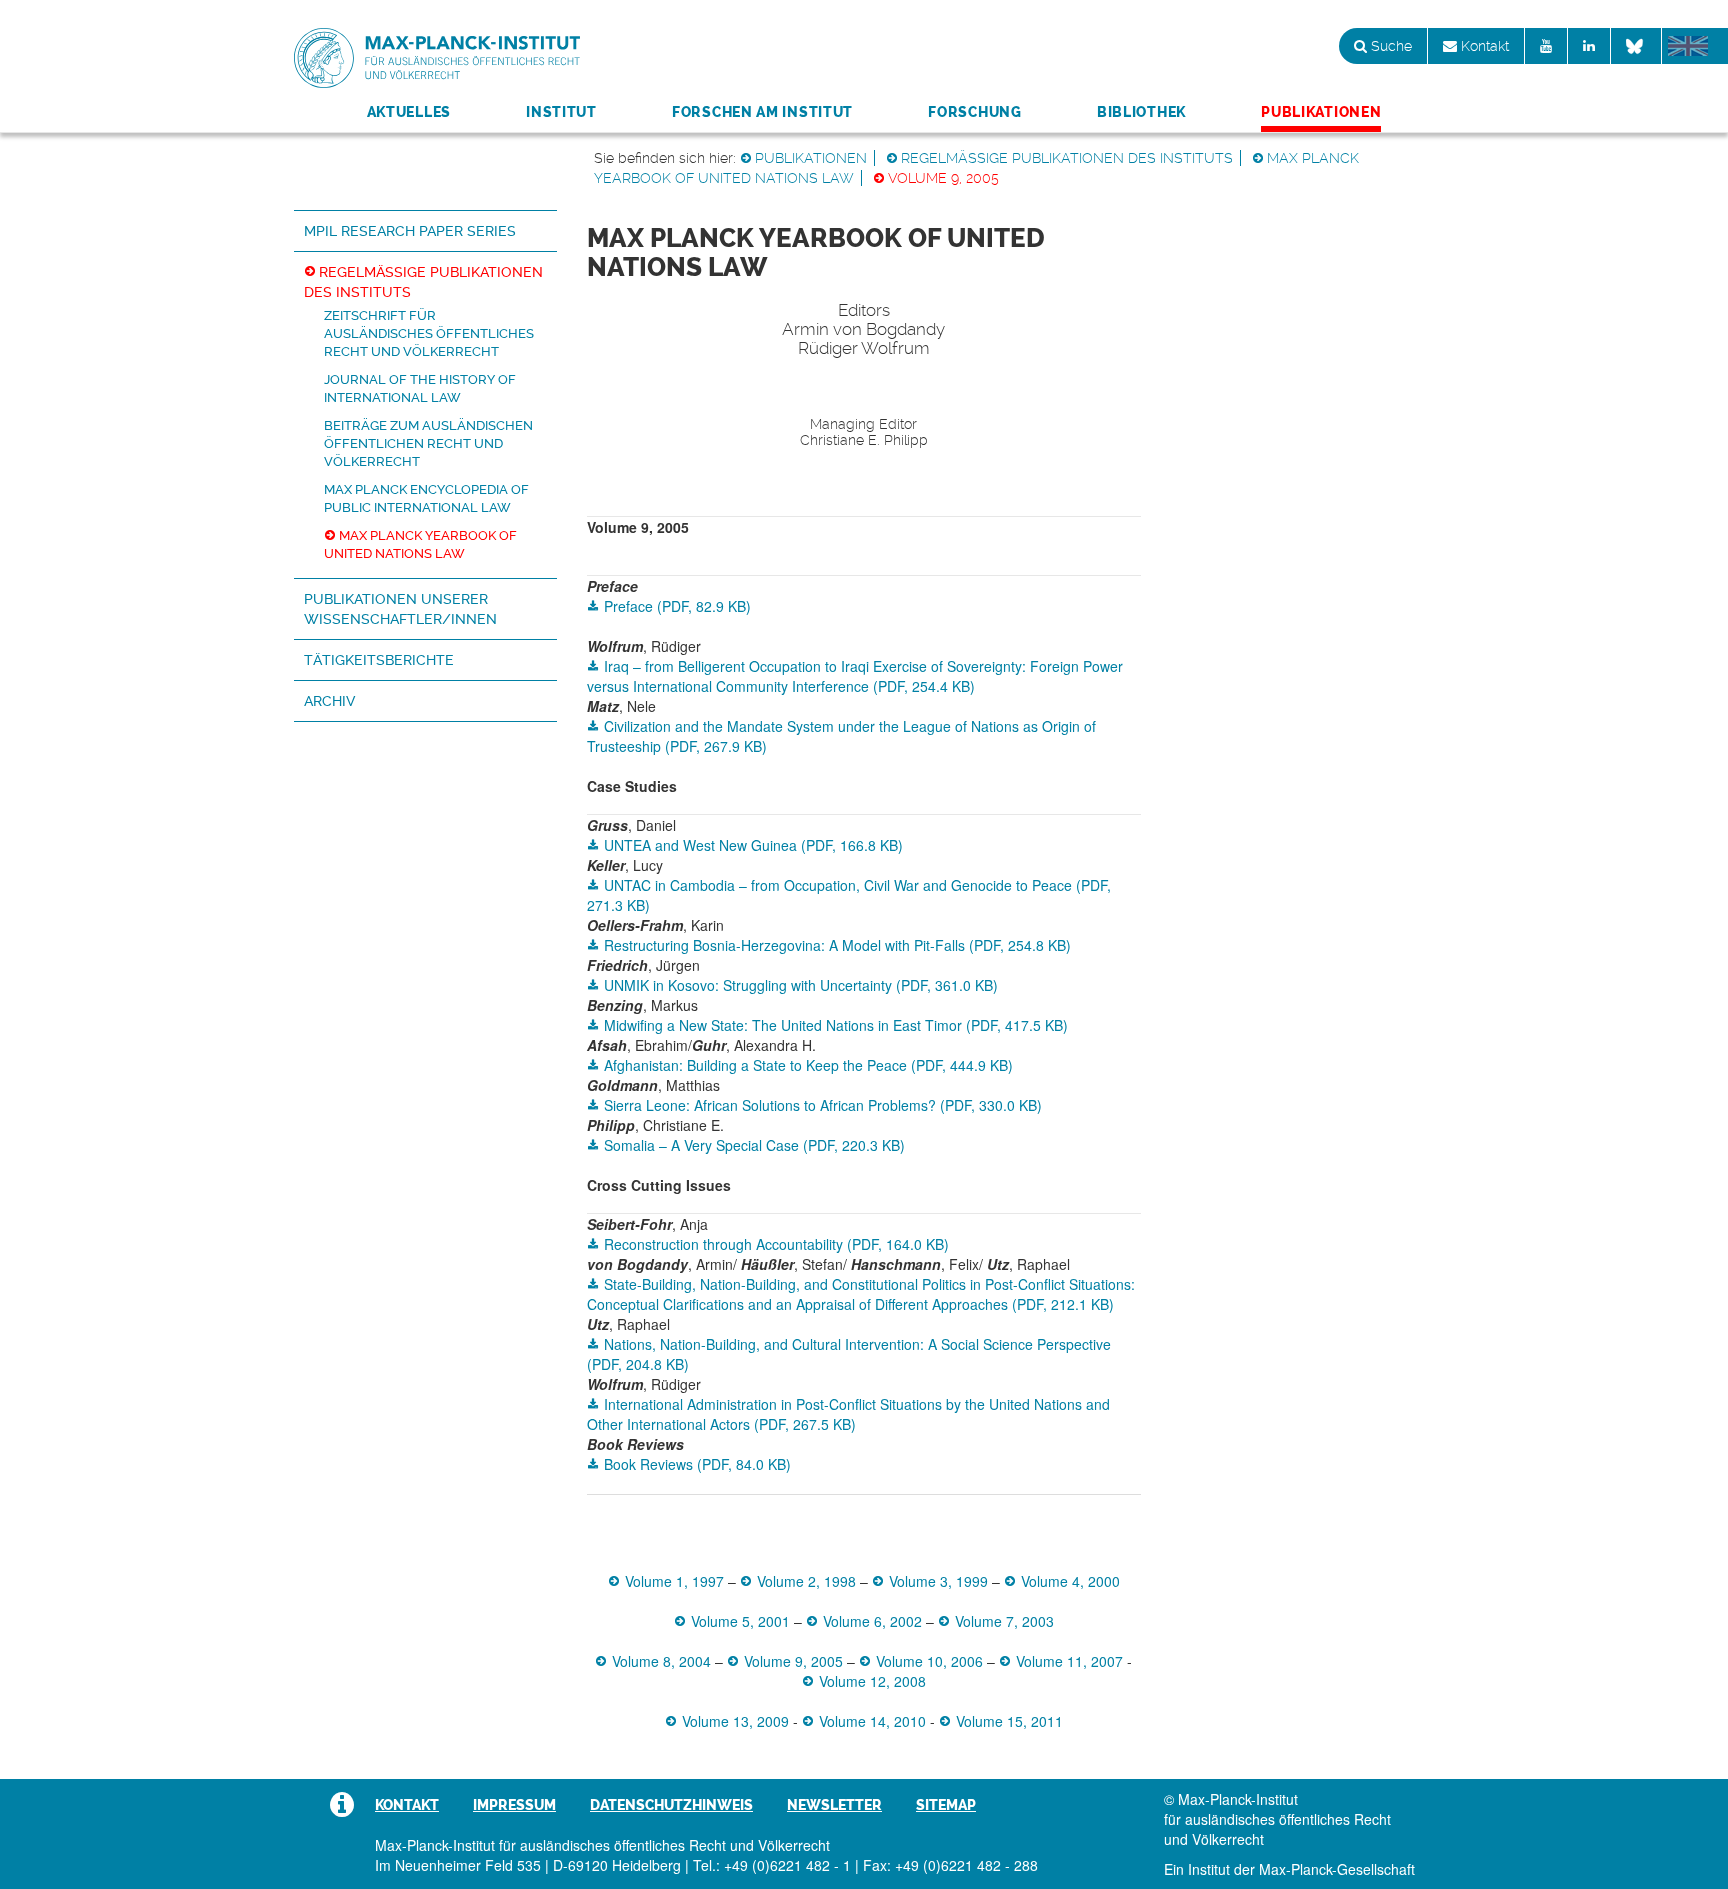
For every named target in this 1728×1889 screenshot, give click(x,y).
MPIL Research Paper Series (410, 231)
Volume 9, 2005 (943, 178)
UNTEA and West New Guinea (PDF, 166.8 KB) (753, 845)
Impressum (514, 1805)
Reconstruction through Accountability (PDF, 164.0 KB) (776, 1244)
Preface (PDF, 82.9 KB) (677, 606)
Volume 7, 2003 (1004, 1621)
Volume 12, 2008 (872, 1681)
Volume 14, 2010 (872, 1721)
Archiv (329, 701)
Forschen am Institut (762, 112)
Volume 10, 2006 (929, 1661)
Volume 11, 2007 (1069, 1661)
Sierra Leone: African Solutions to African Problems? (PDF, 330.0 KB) (823, 1105)
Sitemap (946, 1805)
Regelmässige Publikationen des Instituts (1067, 158)
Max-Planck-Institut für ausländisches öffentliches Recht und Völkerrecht (437, 58)
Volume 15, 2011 (1009, 1721)
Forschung (974, 112)
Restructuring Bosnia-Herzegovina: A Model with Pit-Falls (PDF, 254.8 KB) (837, 945)
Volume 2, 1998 (806, 1581)
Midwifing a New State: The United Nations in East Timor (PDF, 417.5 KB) (836, 1025)
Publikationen (1321, 112)
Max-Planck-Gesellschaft (1337, 1869)
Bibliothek (1141, 112)
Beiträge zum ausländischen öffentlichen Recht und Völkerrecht (428, 443)
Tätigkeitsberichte (379, 660)
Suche (1389, 46)
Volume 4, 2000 (1070, 1581)
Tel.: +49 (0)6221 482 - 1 (772, 1865)
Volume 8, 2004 (661, 1661)
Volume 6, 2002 (872, 1621)
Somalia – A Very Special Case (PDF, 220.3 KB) (754, 1145)
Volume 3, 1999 (938, 1581)
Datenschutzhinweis (671, 1805)
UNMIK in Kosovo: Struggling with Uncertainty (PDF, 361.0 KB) (801, 985)
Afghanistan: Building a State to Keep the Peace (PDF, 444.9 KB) (808, 1065)
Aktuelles (409, 112)
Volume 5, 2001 (740, 1621)
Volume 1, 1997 (674, 1581)
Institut (561, 112)
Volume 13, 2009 (735, 1721)
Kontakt (1483, 46)
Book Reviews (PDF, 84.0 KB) (697, 1464)
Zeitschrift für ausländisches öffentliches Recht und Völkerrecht (429, 333)
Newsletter (834, 1805)
